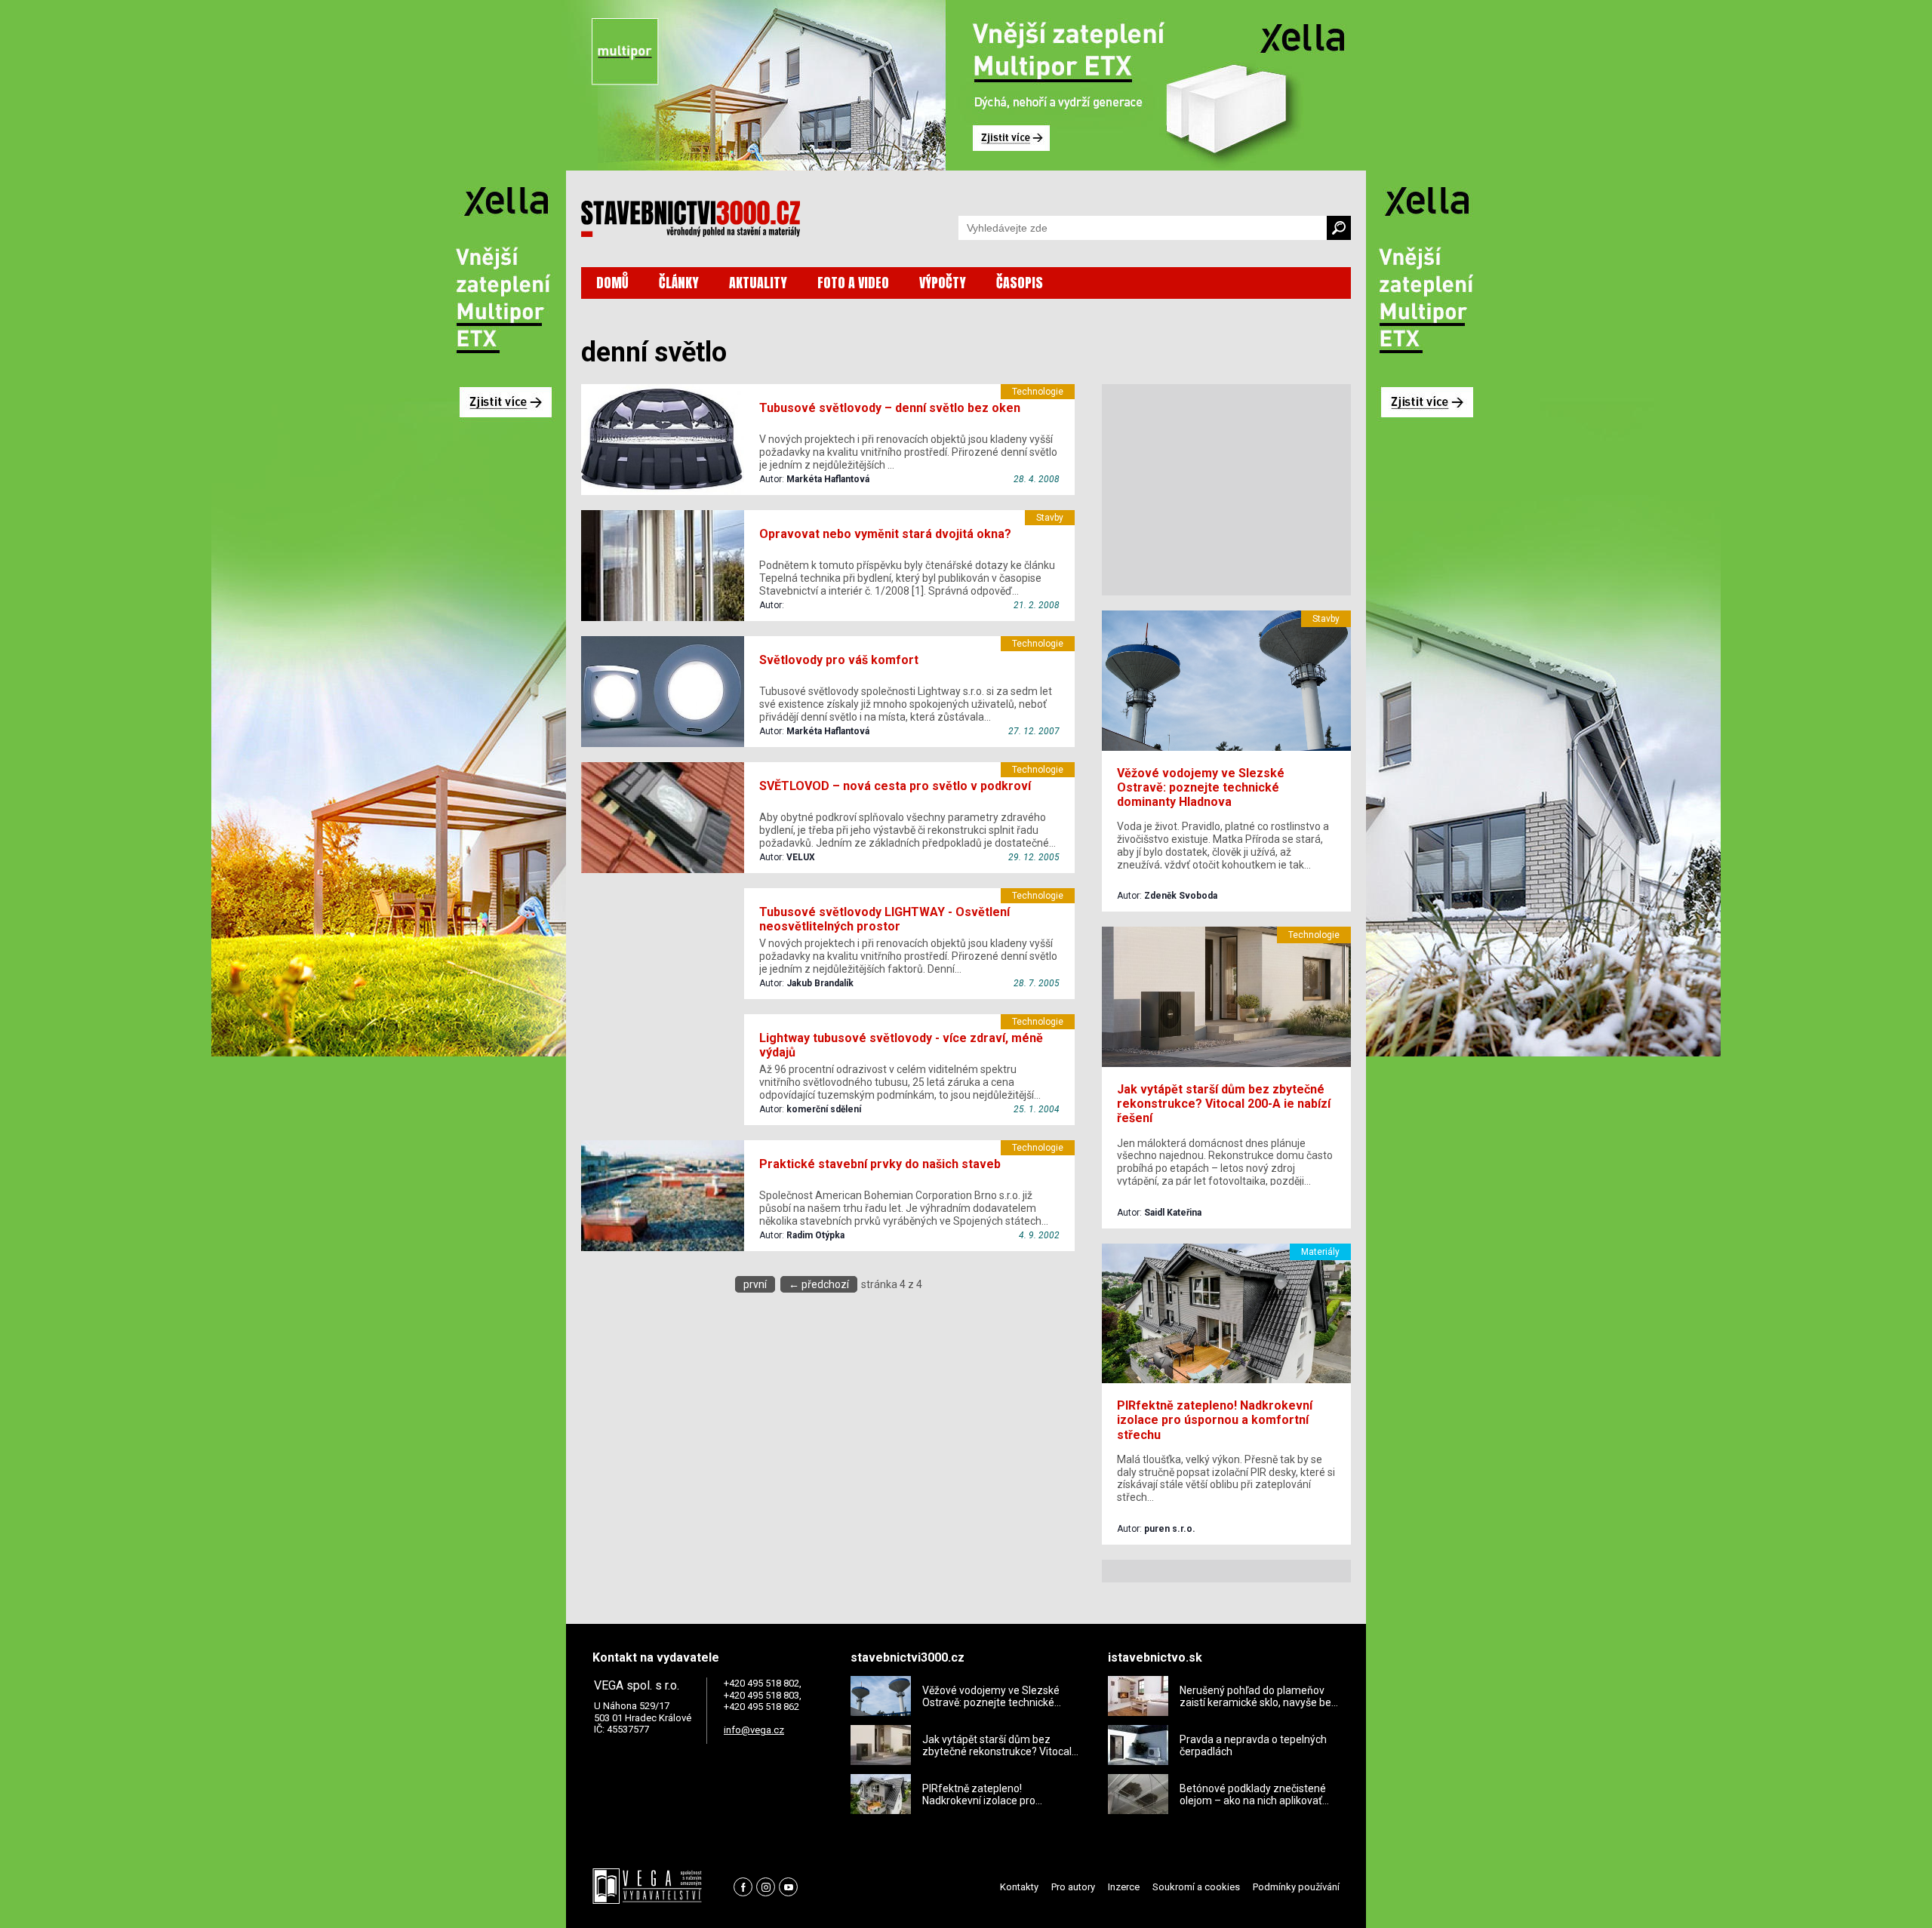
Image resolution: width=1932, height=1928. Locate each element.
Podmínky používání (1296, 1887)
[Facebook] (743, 1887)
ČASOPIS (1020, 283)
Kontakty (1019, 1887)
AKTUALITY (758, 283)
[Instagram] (766, 1887)
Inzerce (1124, 1887)
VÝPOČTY (943, 283)
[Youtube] (788, 1887)
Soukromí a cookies (1196, 1887)
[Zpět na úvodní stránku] (691, 219)
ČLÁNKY (679, 283)
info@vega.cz (754, 1730)
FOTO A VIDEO (853, 283)
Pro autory (1073, 1887)
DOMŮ (612, 283)
